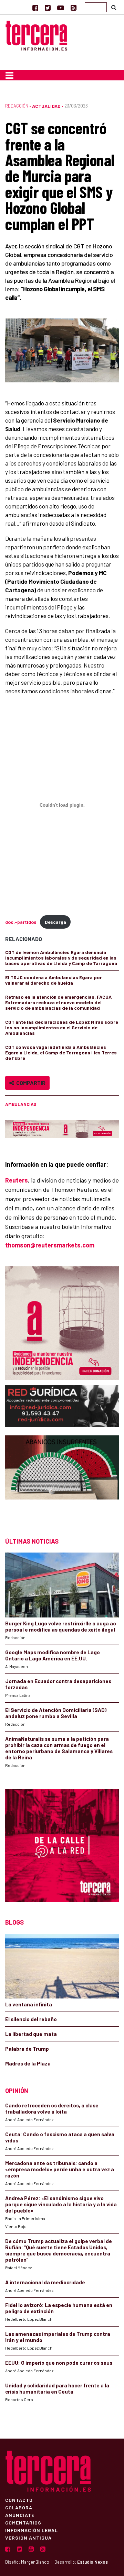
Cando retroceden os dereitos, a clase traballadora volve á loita (52, 2108)
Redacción (17, 106)
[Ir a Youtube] (61, 8)
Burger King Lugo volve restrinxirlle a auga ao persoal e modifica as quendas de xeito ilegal (61, 1626)
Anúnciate (20, 2515)
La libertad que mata (31, 2034)
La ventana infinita (29, 2004)
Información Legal (32, 2530)
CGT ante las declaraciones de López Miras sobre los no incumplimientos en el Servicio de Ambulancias (62, 1027)
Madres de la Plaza (28, 2063)
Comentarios (23, 2522)
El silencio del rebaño (31, 2019)
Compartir (30, 1083)
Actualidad (46, 106)
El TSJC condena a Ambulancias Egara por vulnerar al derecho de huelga (54, 980)
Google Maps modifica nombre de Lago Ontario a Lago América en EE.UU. (53, 1655)
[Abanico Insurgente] (62, 1480)
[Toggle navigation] (9, 75)
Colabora (19, 2507)
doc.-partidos (21, 922)
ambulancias (21, 1104)
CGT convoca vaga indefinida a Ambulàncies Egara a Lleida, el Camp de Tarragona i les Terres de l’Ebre (61, 1052)
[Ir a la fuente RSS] (74, 8)
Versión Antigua (28, 2538)
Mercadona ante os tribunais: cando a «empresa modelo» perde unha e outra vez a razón (60, 2169)
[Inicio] (36, 35)
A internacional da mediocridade (45, 2282)
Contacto (19, 2500)
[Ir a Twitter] (48, 8)
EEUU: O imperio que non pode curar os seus (59, 2363)
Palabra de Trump (27, 2049)
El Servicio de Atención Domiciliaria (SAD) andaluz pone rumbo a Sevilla (56, 1713)
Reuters (17, 1180)
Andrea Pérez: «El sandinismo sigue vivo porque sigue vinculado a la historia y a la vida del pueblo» (61, 2204)
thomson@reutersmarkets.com (50, 1245)
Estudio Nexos (92, 2562)
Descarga (55, 922)
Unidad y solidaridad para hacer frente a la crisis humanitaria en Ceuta (57, 2388)
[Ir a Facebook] (35, 8)
